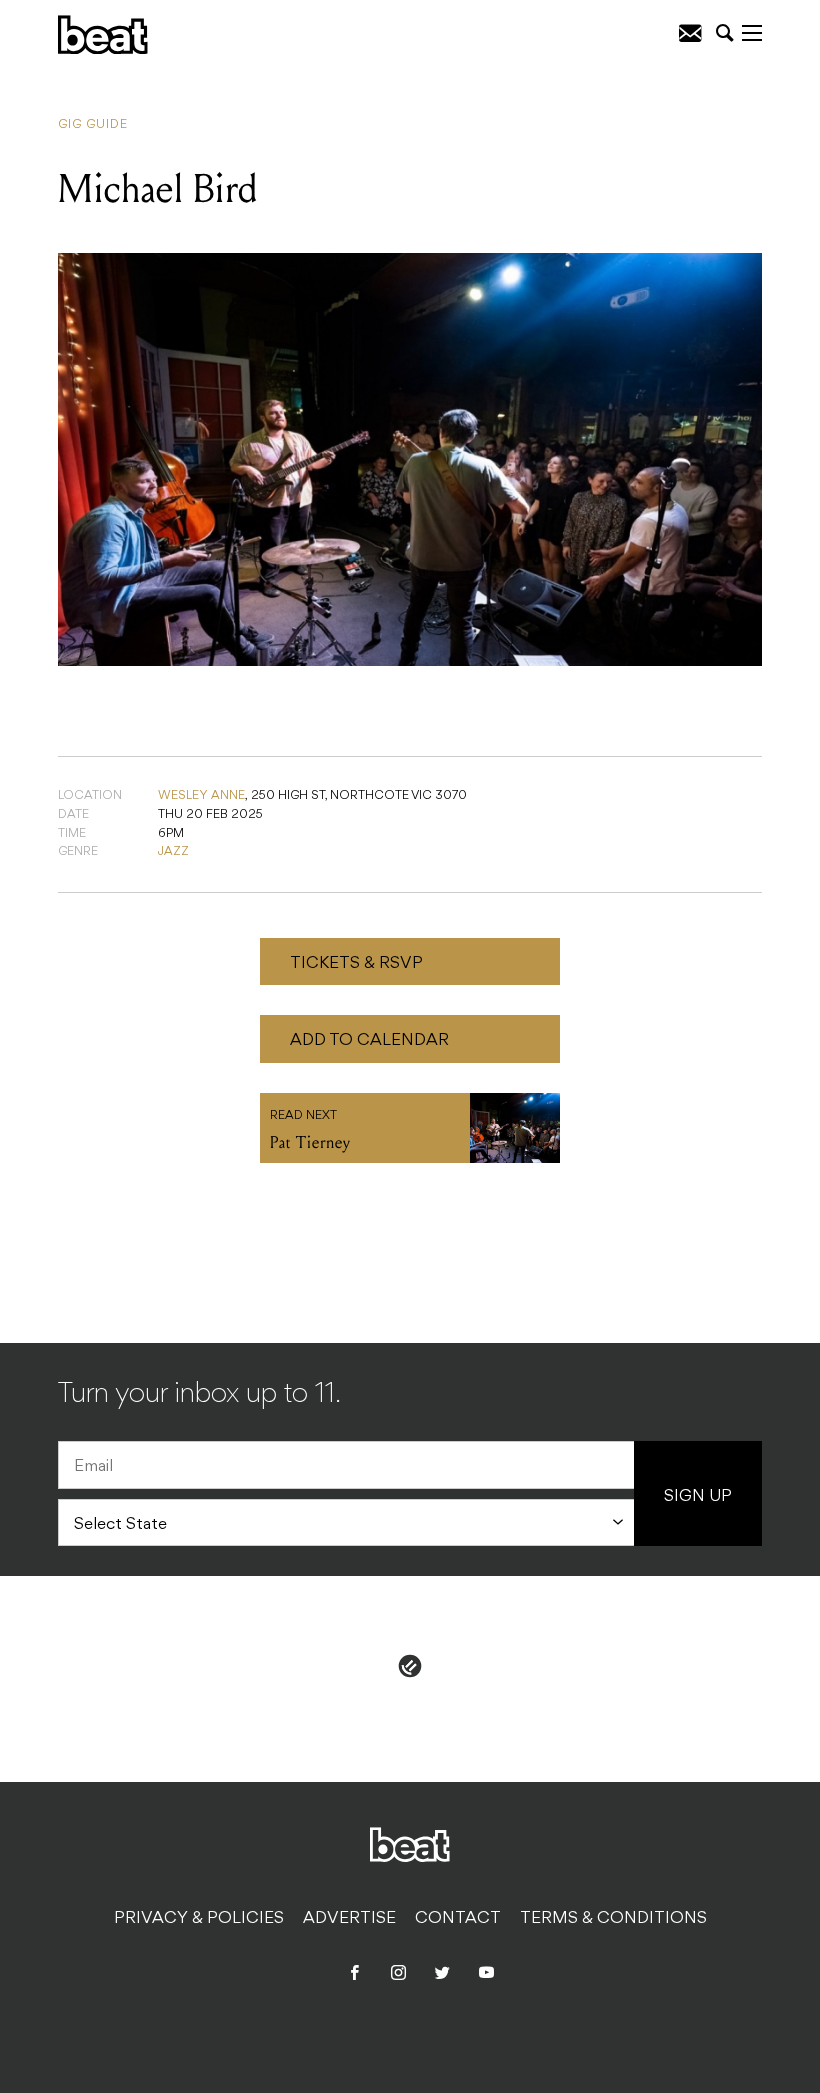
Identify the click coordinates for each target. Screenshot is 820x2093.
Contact (458, 1919)
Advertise (349, 1919)
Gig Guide (93, 125)
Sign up (698, 1497)
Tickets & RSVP (356, 964)
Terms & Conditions (613, 1919)
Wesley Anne (201, 796)
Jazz (173, 852)
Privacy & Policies (199, 1919)
